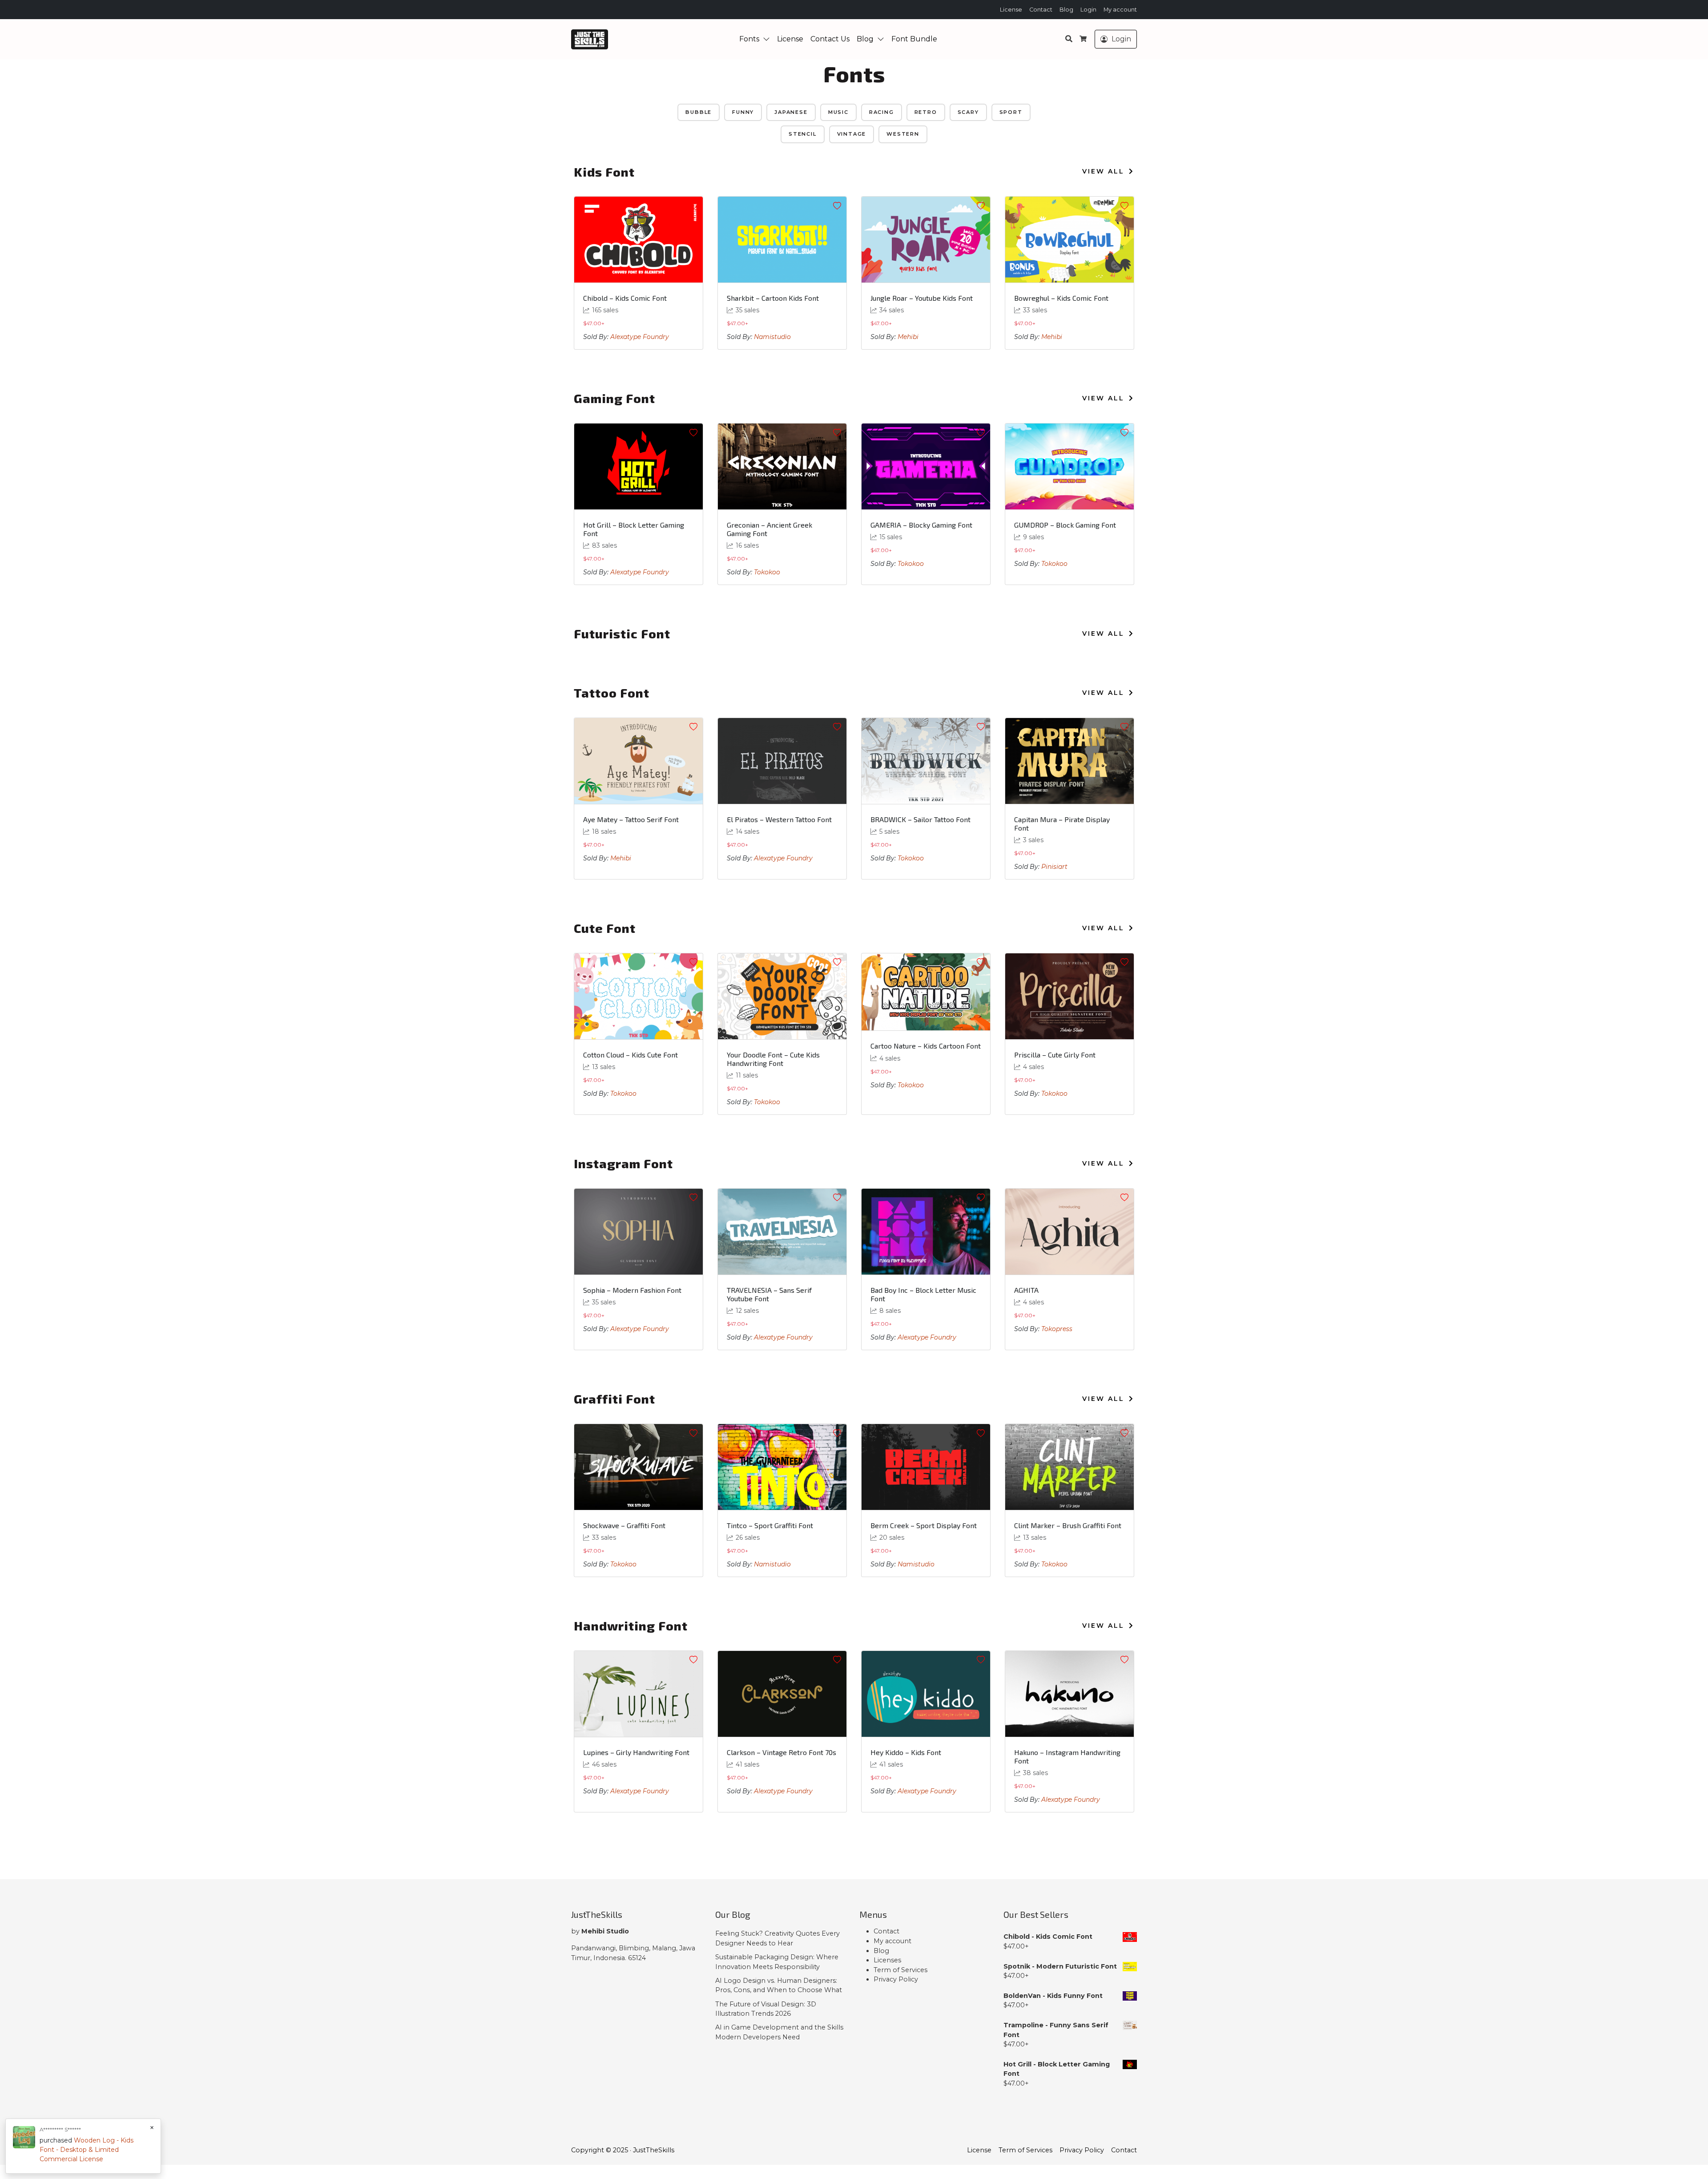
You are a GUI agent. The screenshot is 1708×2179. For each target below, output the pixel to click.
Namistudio (772, 337)
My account (1120, 10)
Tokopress (1057, 1329)
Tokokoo (767, 572)
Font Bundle (914, 39)
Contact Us (830, 39)
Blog (1066, 10)
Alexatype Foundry (640, 337)
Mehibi (908, 337)
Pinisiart (1054, 867)
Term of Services (900, 1970)
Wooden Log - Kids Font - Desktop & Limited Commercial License (87, 2150)
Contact (1041, 10)
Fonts (749, 39)
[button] (768, 39)
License (1011, 10)
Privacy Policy (896, 1979)
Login (1088, 10)
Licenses (887, 1960)
